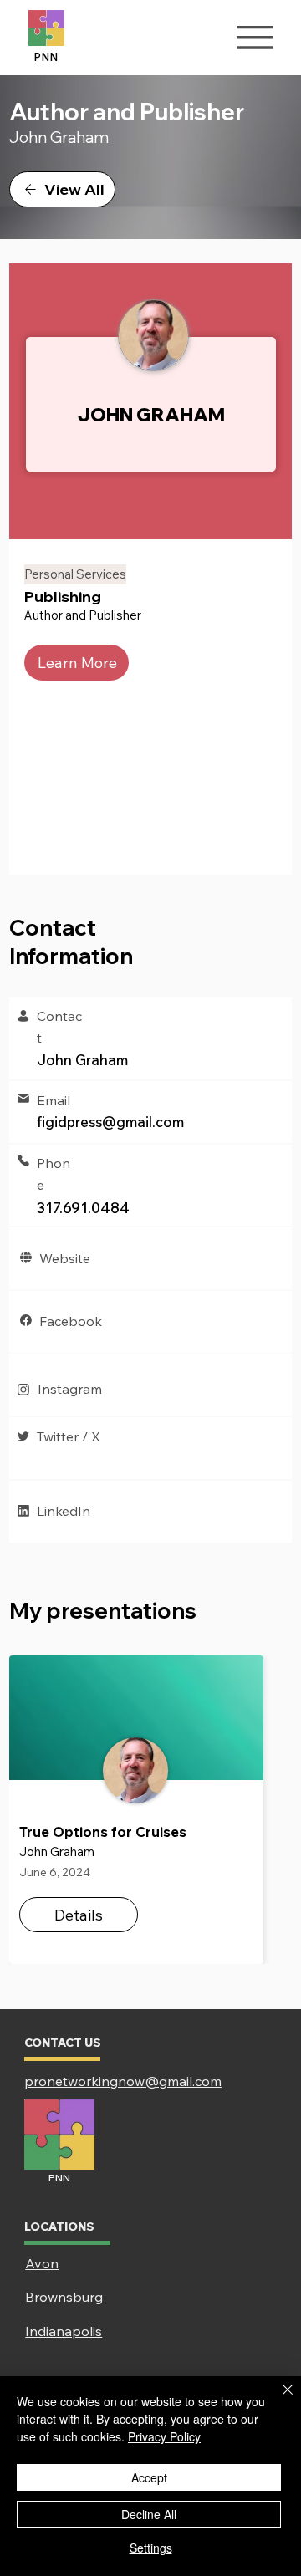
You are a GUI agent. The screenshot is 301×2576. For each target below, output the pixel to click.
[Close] (278, 2400)
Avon (42, 2263)
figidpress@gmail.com (110, 1122)
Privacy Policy (164, 2436)
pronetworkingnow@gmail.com (123, 2081)
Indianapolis (64, 2331)
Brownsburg (64, 2297)
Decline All (149, 2514)
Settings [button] (151, 2548)
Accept (149, 2477)
